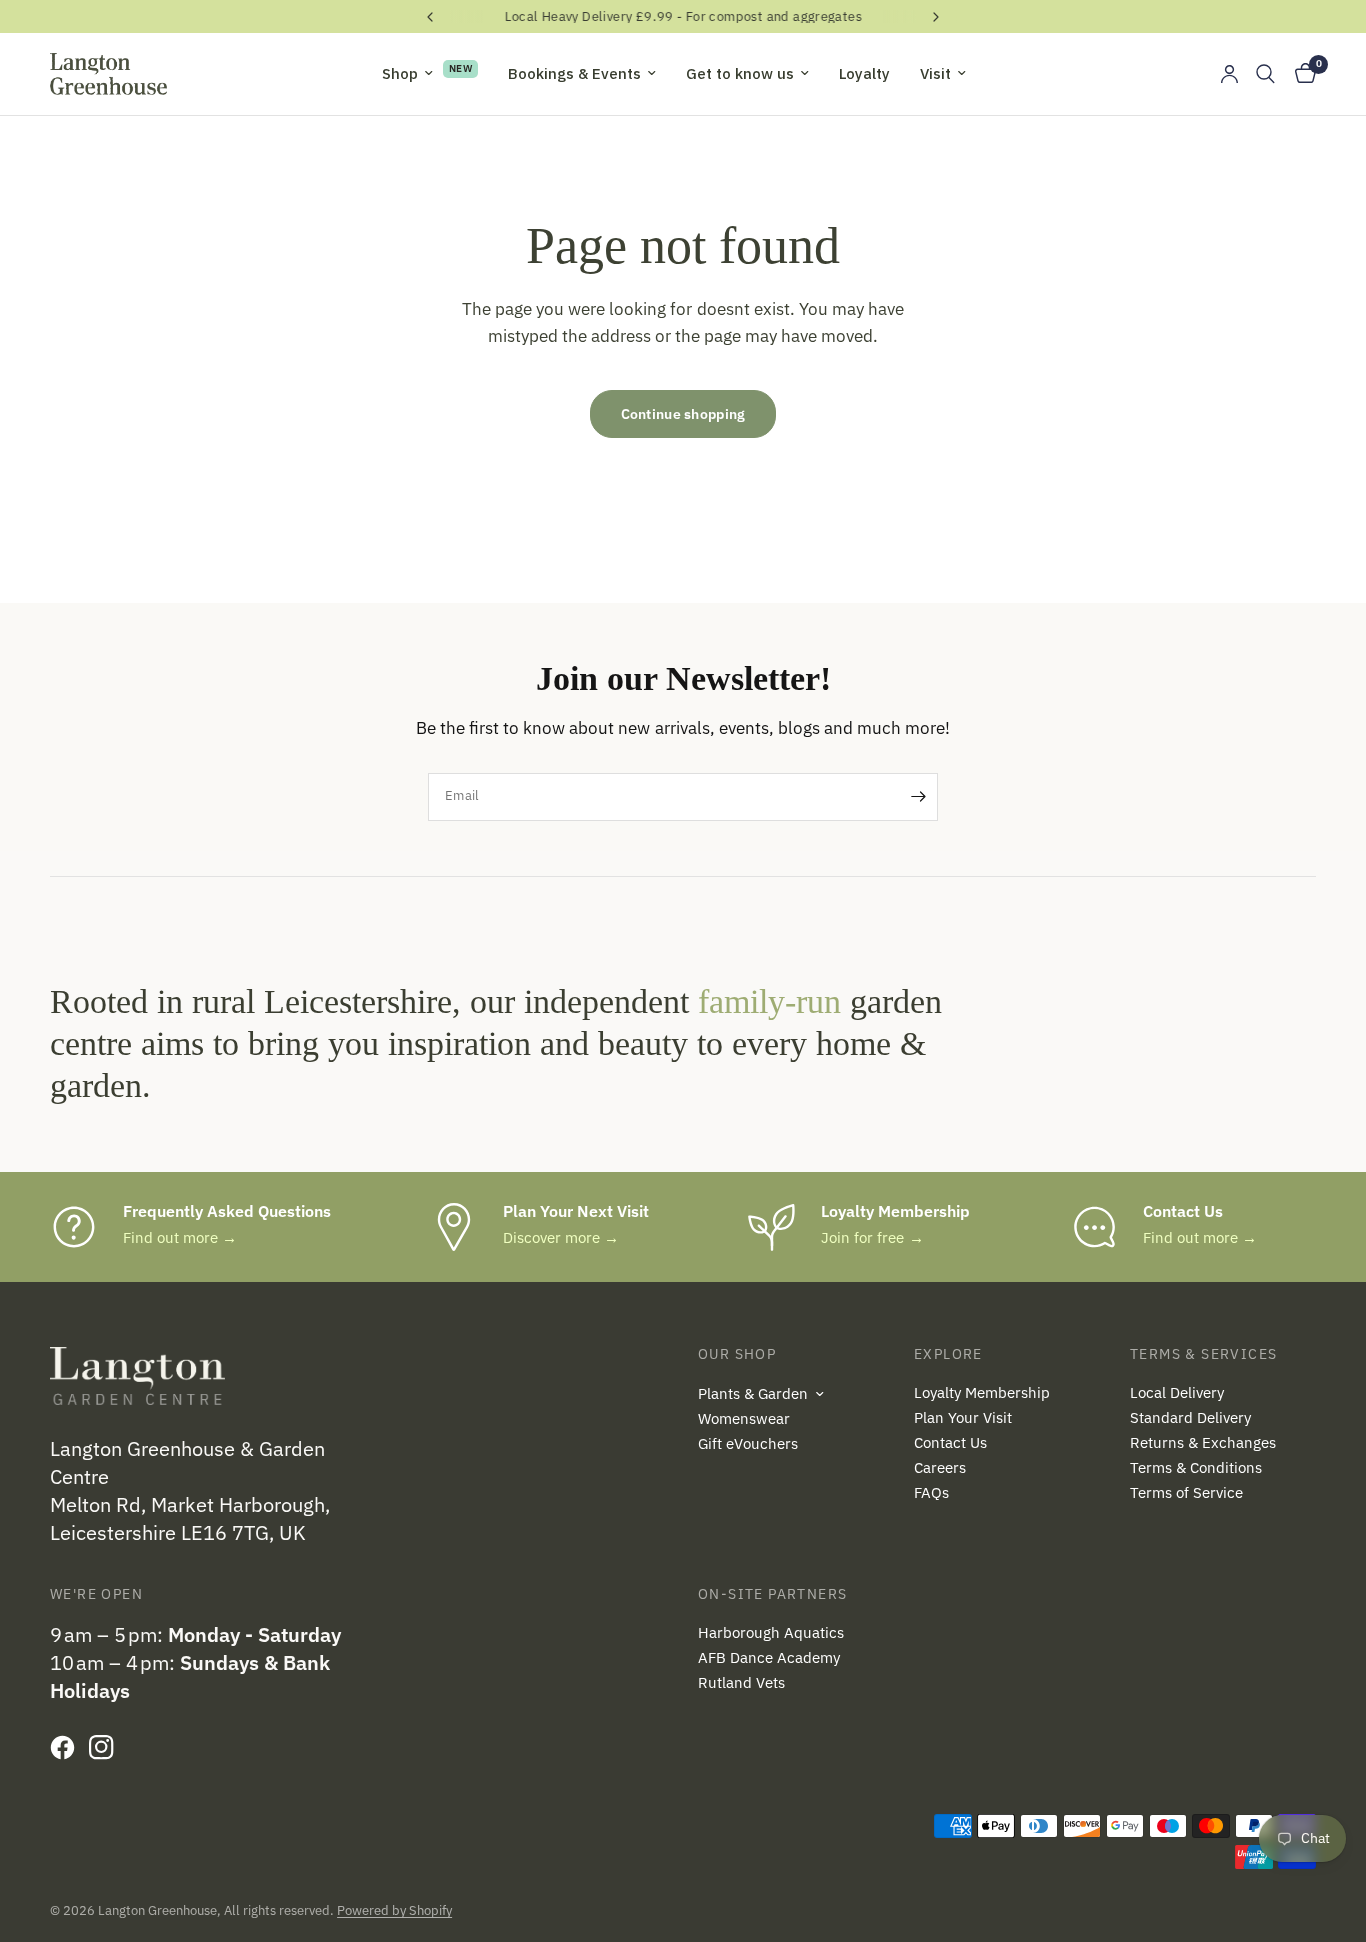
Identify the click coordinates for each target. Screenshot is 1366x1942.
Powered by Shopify (394, 1910)
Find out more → (180, 1237)
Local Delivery (1177, 1392)
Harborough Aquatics (771, 1632)
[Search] (1265, 74)
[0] (1300, 74)
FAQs (931, 1492)
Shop (400, 73)
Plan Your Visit (963, 1417)
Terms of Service (1186, 1492)
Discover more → (561, 1237)
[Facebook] (67, 1747)
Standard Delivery (1190, 1417)
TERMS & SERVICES (1203, 1354)
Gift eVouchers (748, 1443)
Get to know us (740, 73)
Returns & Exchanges (1203, 1442)
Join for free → (872, 1237)
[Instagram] (106, 1747)
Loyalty (864, 73)
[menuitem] (430, 74)
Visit (935, 73)
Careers (940, 1467)
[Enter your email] (918, 797)
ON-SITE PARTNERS (772, 1594)
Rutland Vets (741, 1682)
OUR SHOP (737, 1354)
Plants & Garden (753, 1393)
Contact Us (950, 1442)
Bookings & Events (574, 73)
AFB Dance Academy (769, 1657)
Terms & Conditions (1196, 1467)
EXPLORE (948, 1354)
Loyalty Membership (982, 1392)
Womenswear (744, 1418)
